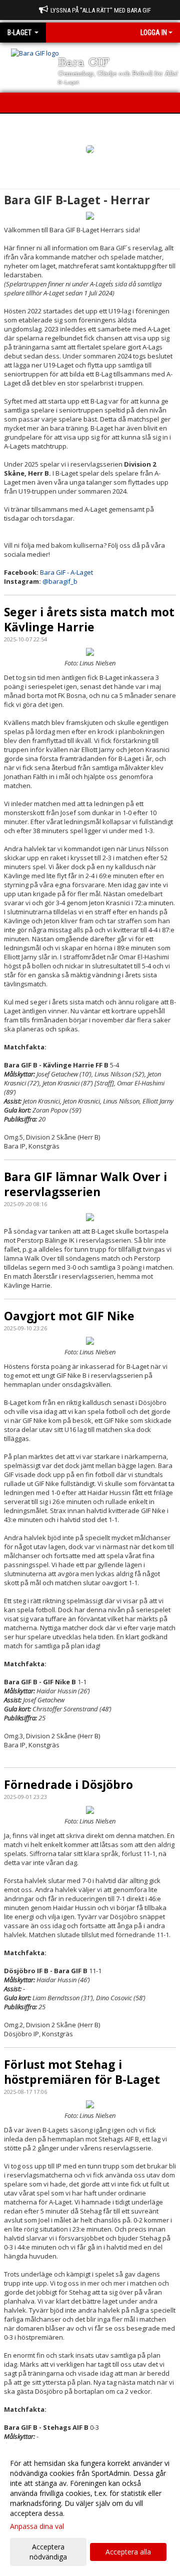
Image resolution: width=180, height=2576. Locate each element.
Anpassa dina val (37, 2526)
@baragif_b (60, 581)
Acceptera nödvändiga (48, 2552)
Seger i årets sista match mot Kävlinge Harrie (89, 619)
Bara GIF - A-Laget (66, 572)
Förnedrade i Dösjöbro (68, 1784)
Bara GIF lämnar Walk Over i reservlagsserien (85, 1184)
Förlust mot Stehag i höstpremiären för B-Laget (82, 2072)
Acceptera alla (128, 2552)
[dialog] (90, 2510)
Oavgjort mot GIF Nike (69, 1316)
